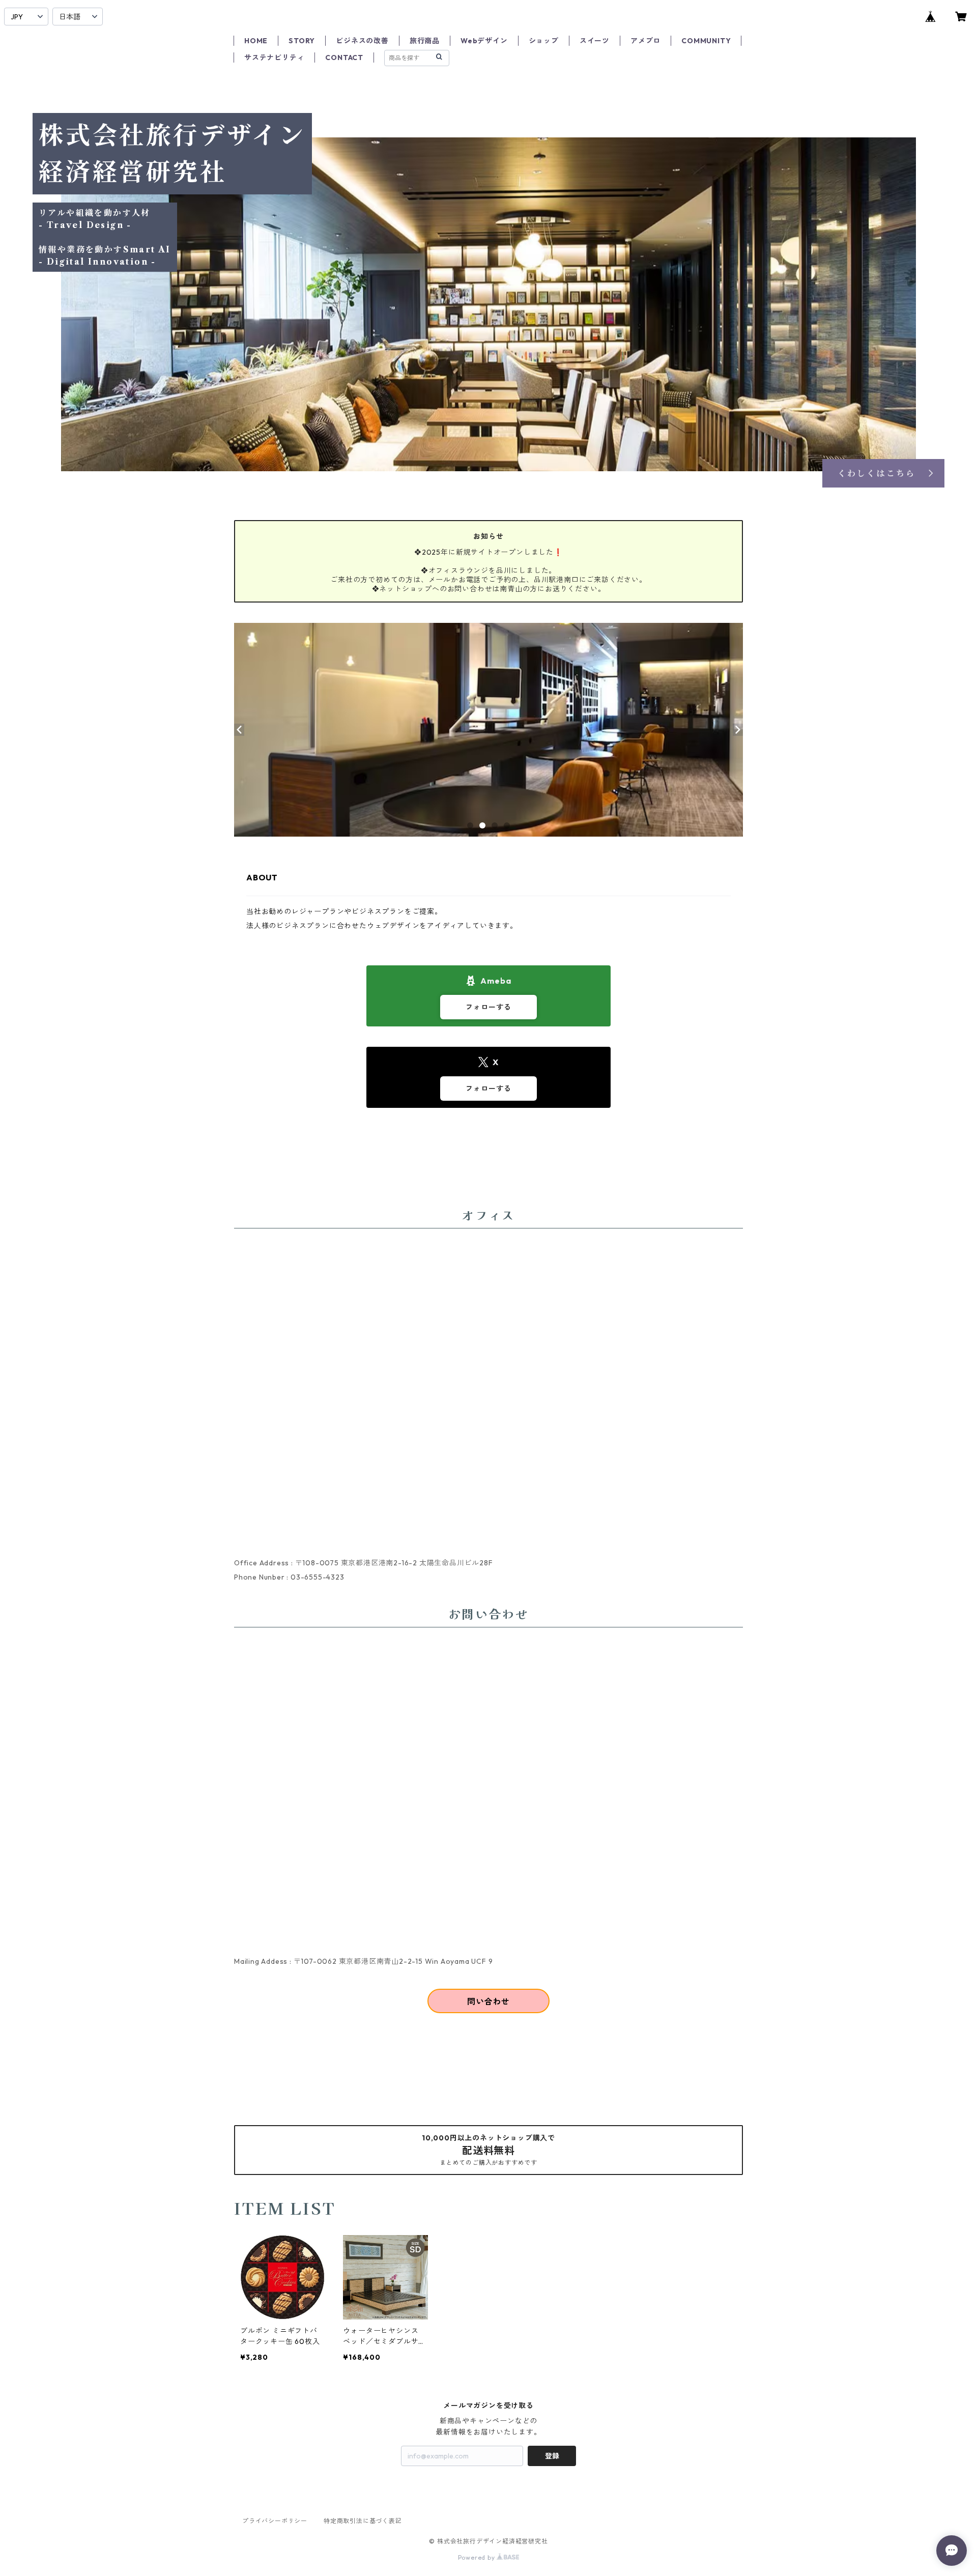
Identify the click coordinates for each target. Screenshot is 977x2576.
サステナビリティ (274, 58)
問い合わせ (489, 2001)
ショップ (544, 41)
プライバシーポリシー (275, 2521)
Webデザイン (484, 41)
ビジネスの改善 (362, 41)
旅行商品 (425, 41)
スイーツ (595, 41)
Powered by (478, 2557)
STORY (302, 41)
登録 (552, 2456)
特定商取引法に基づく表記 (363, 2521)
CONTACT (344, 58)
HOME (256, 41)
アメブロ (645, 41)
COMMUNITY (706, 41)
